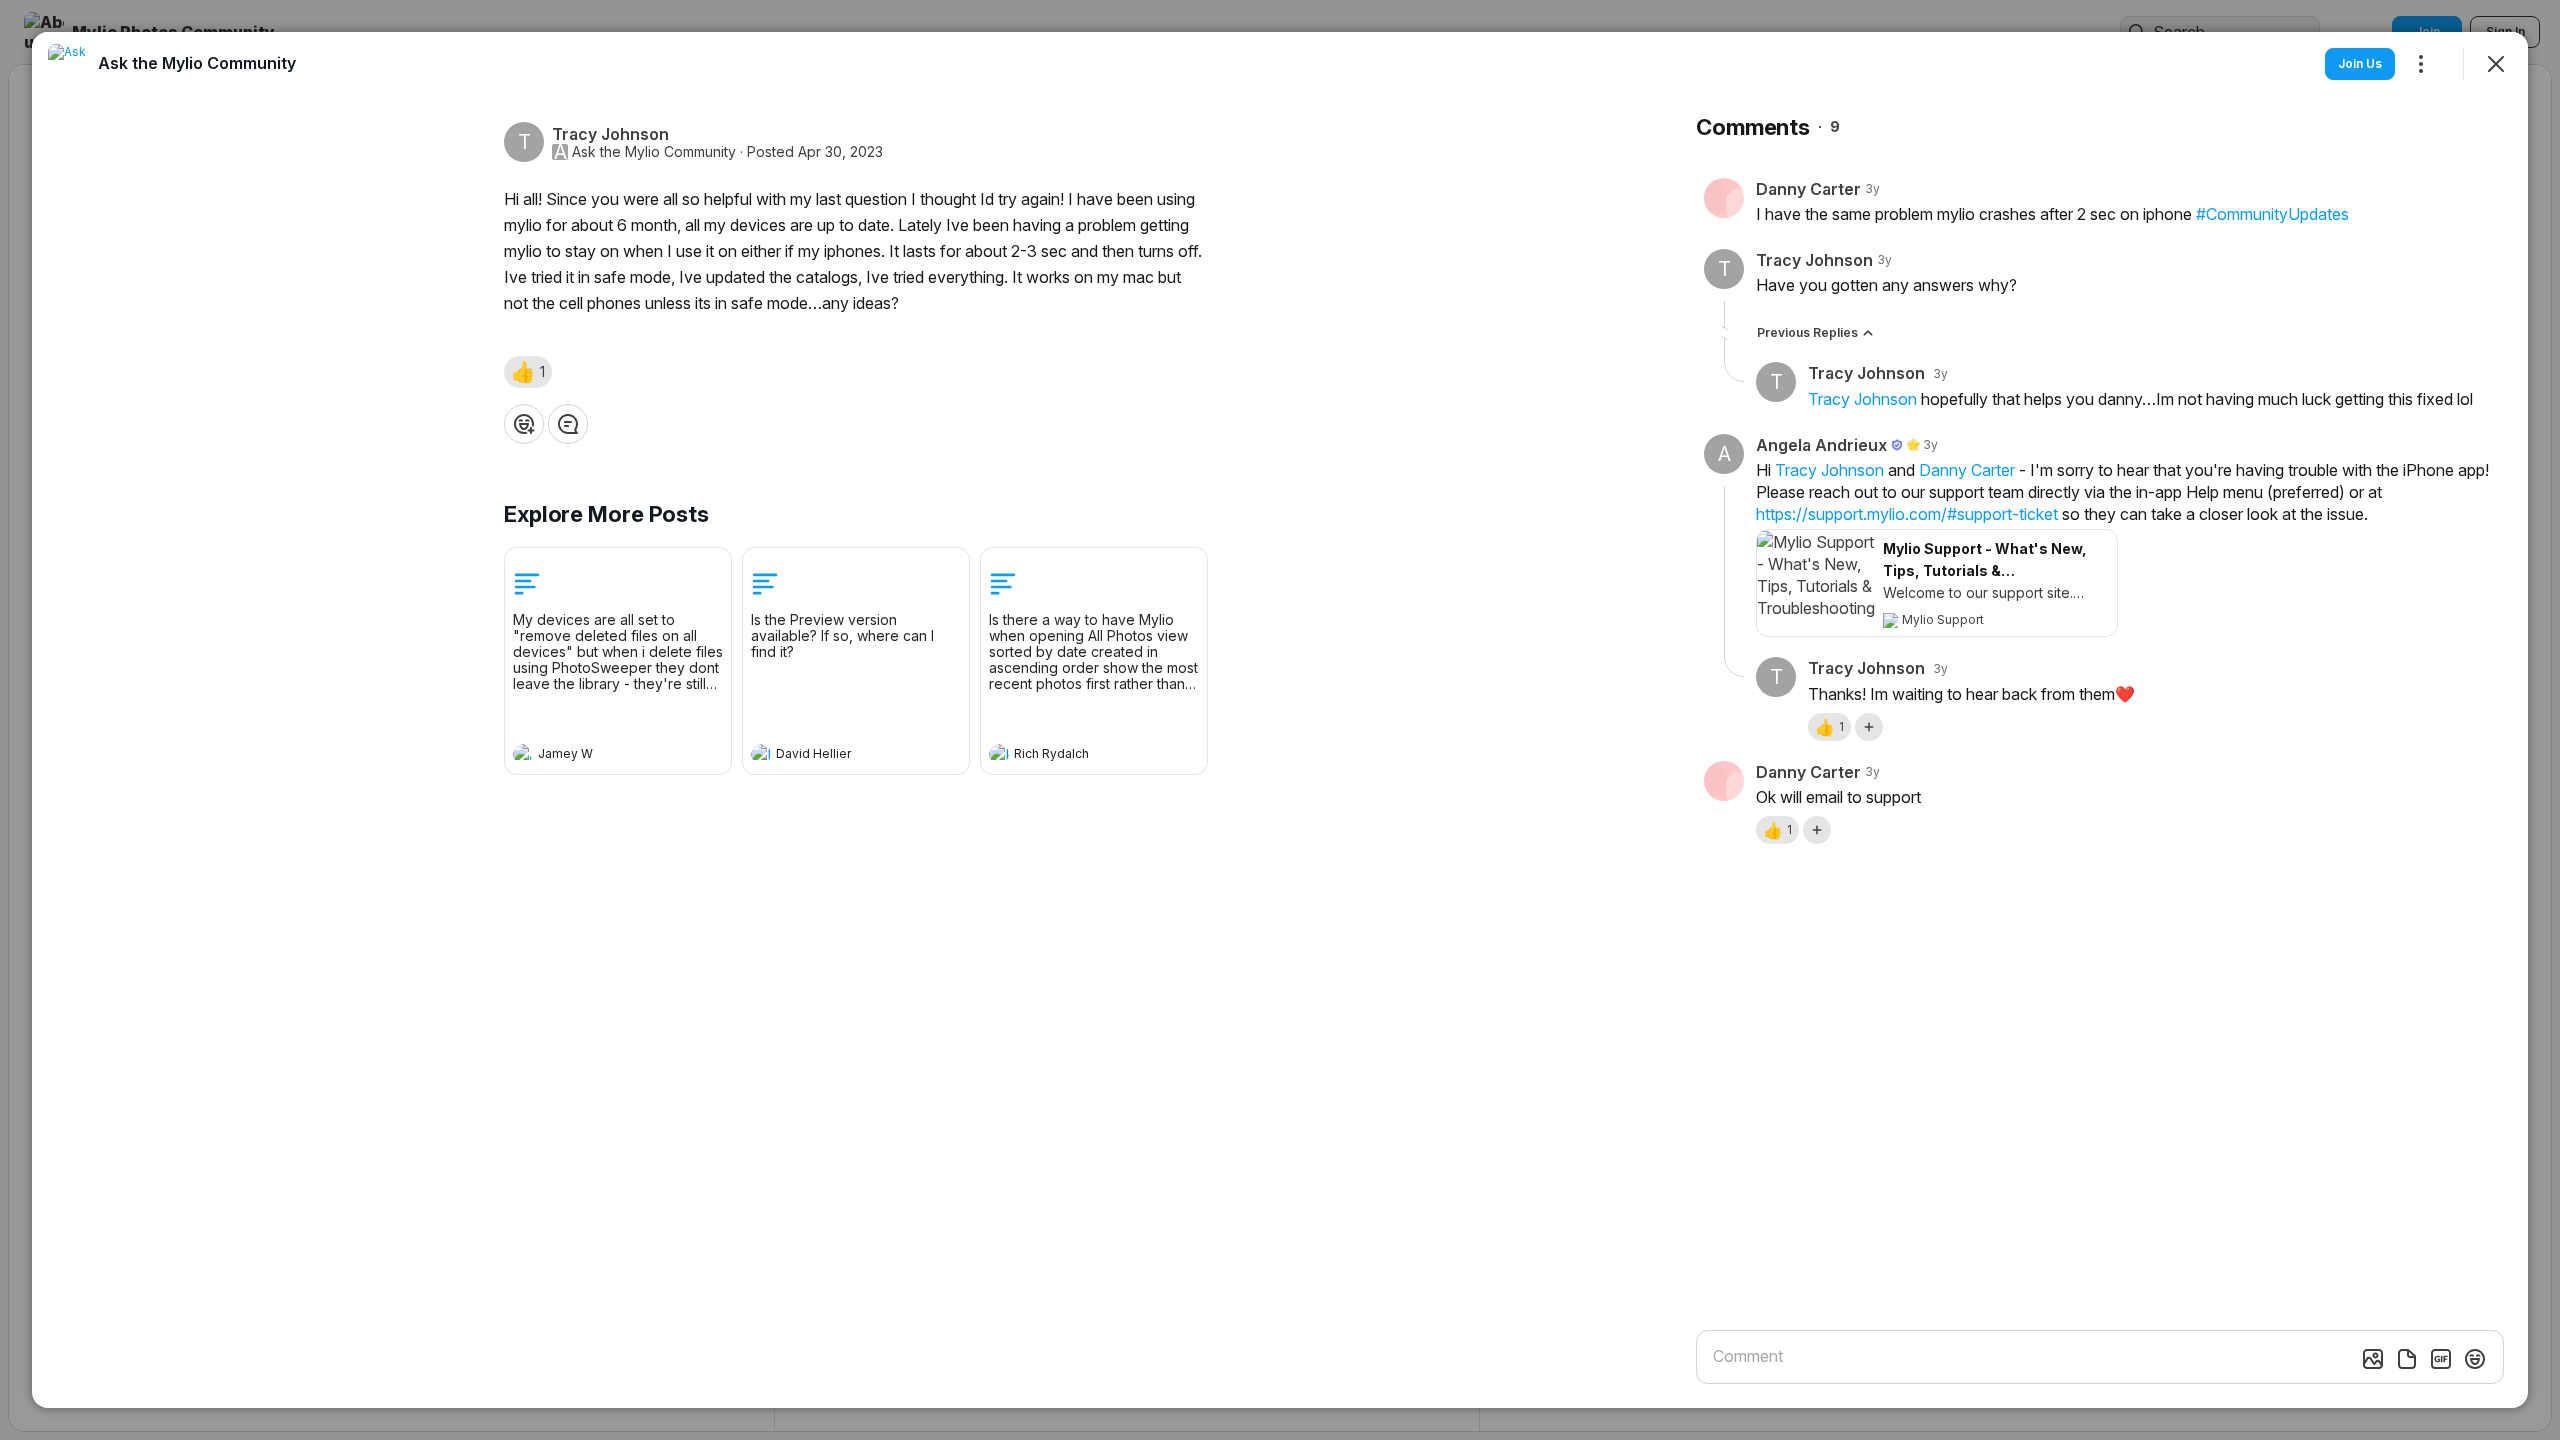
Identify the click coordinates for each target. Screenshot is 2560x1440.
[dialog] (1280, 720)
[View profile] (523, 754)
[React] (524, 424)
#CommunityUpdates (2272, 214)
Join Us (2360, 63)
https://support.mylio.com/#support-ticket (1907, 514)
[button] (528, 372)
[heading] (598, 756)
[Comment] (568, 424)
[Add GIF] (2441, 1359)
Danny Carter (1967, 470)
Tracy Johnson (1862, 399)
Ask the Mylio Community (654, 152)
